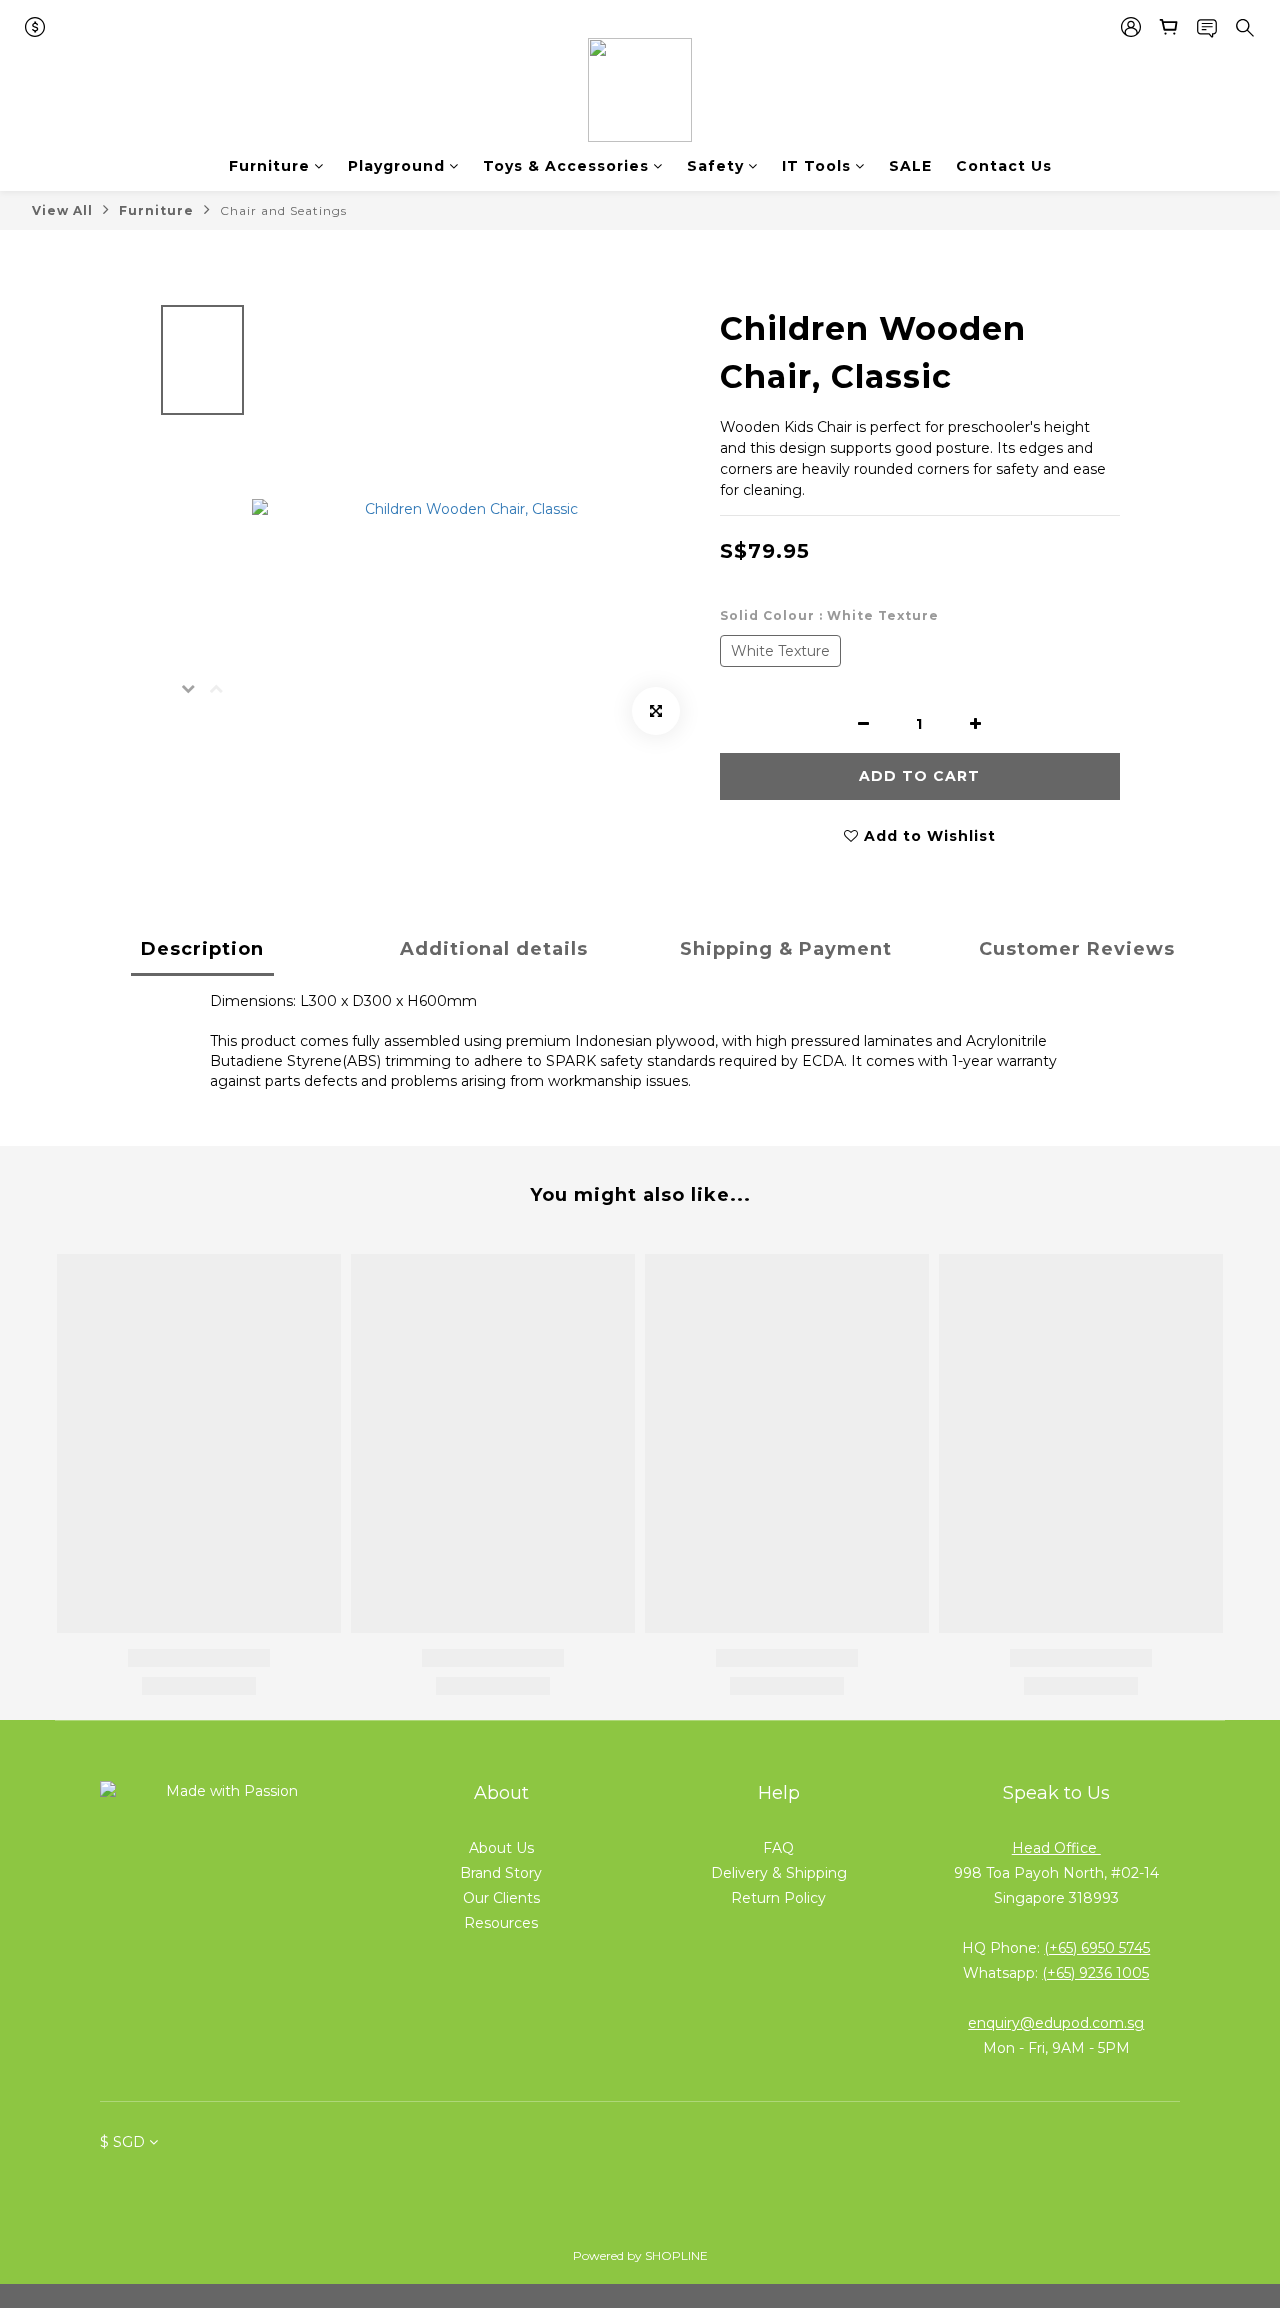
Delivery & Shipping (779, 1873)
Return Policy (778, 1898)
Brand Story (501, 1873)
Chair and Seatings (283, 210)
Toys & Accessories (566, 166)
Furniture (269, 166)
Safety (715, 166)
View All (62, 210)
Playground (396, 166)
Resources (501, 1923)
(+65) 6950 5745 (1097, 1948)
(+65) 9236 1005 (1095, 1973)
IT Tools (816, 166)
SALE (910, 166)
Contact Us (1004, 166)
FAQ (778, 1848)
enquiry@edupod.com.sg (1056, 2023)
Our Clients (501, 1898)
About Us (501, 1848)
